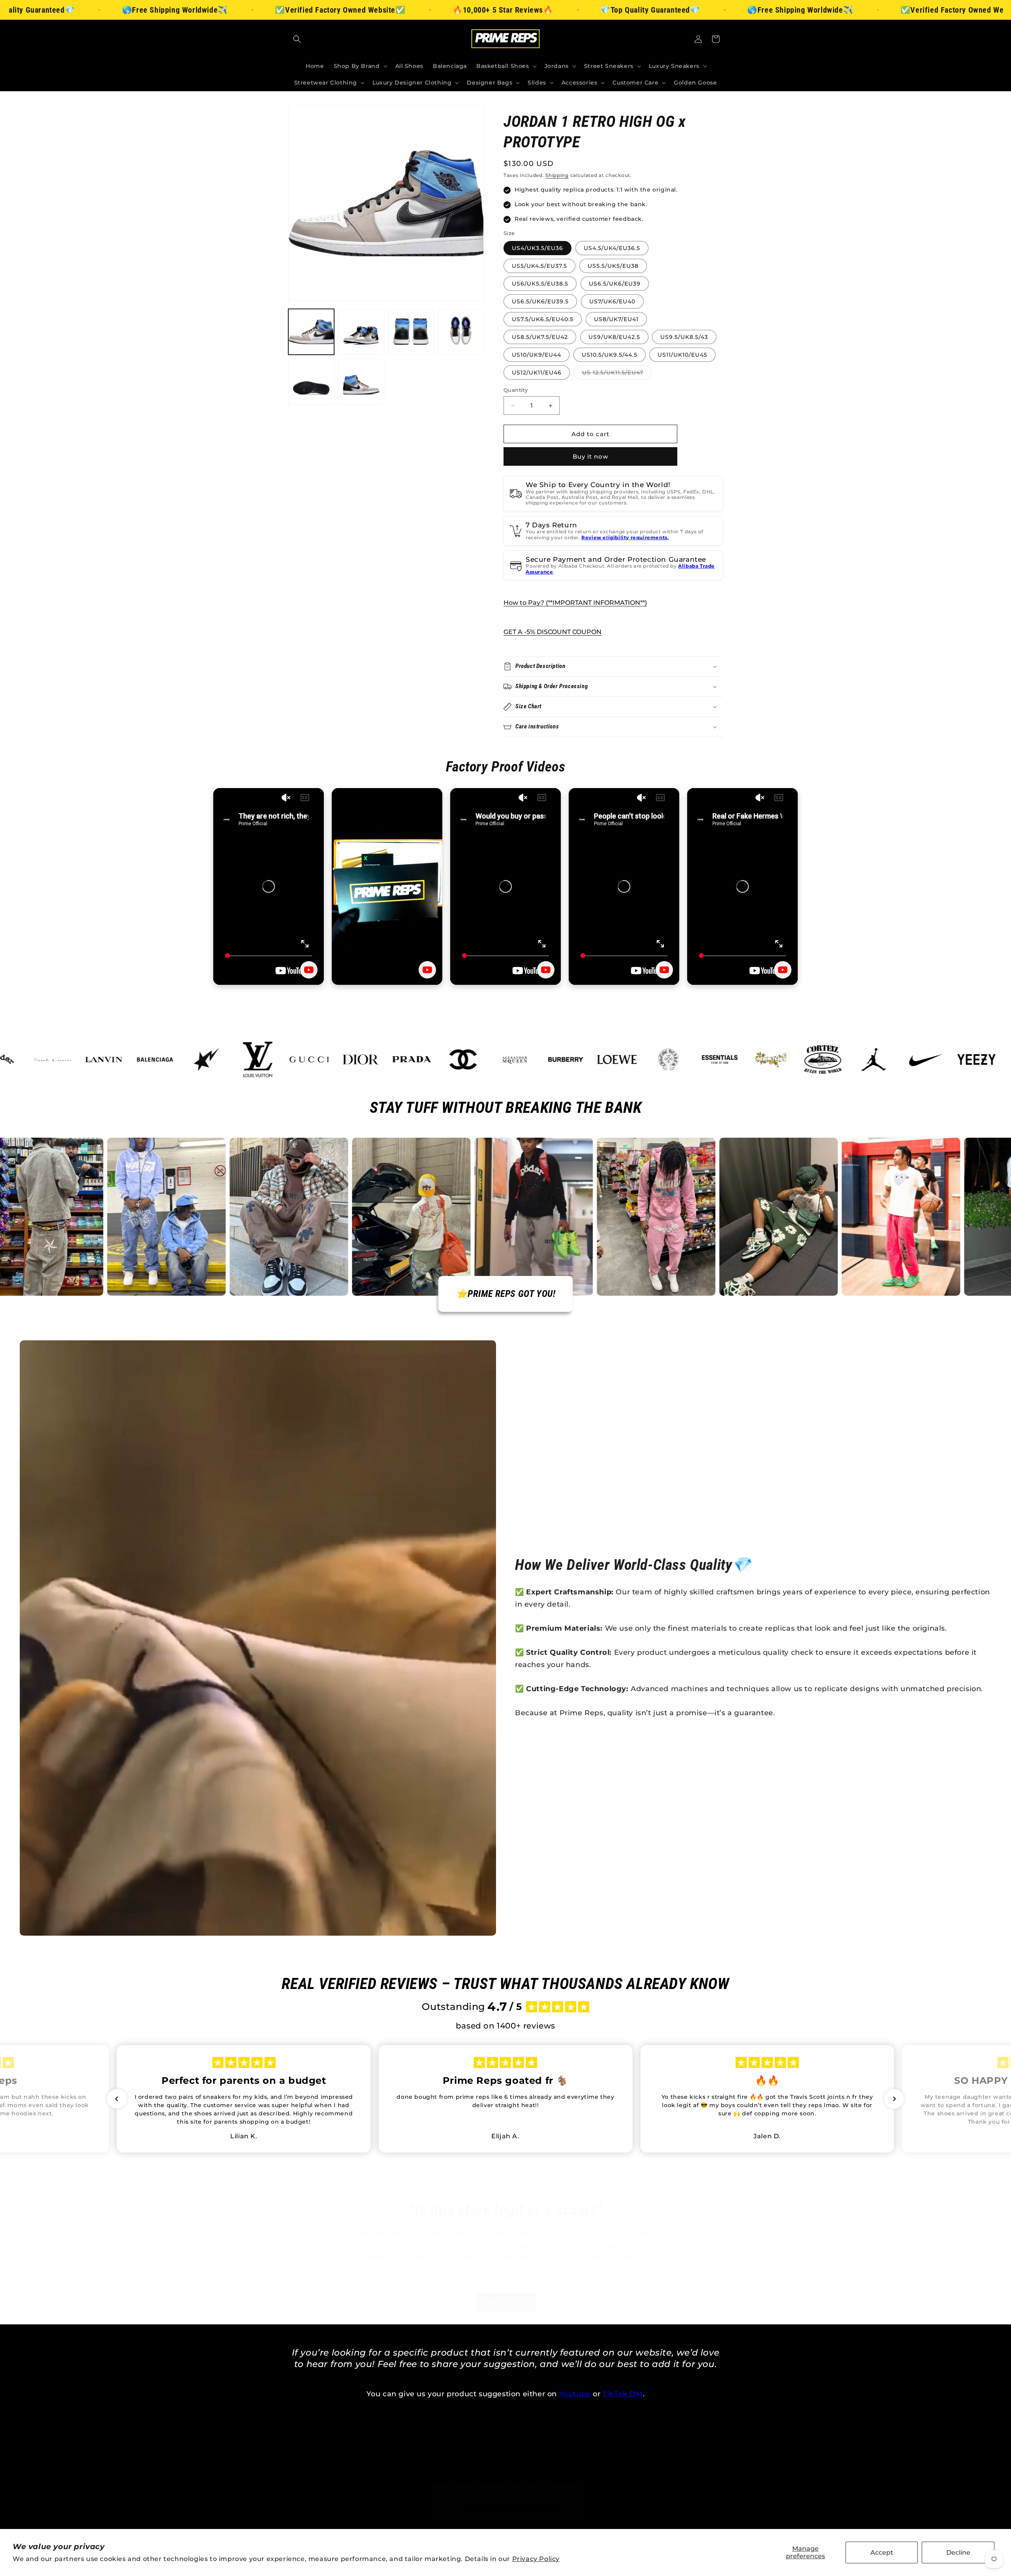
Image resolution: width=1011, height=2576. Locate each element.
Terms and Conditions (418, 2457)
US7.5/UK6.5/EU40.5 (543, 319)
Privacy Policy (536, 2559)
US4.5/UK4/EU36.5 (612, 248)
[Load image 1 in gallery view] (311, 332)
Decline (958, 2552)
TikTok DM (623, 2394)
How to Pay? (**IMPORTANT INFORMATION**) (575, 603)
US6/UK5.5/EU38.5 (540, 284)
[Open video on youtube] (309, 970)
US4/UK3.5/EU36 (537, 248)
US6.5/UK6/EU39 (615, 284)
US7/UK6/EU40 (612, 301)
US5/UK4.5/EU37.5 (539, 266)
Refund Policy (531, 2457)
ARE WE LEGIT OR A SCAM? (517, 2471)
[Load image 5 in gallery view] (311, 382)
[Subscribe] (568, 2509)
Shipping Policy (584, 2457)
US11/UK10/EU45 (682, 355)
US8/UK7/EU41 (616, 319)
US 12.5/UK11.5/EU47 (617, 374)
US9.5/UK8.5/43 (684, 337)
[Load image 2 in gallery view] (361, 332)
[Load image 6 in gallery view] (361, 382)
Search (366, 2457)
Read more (506, 2302)
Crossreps (600, 2245)
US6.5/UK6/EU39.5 (540, 301)
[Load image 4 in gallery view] (461, 332)
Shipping (557, 175)
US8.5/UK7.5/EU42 (540, 337)
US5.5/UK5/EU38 (613, 266)
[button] (297, 39)
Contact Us (633, 2457)
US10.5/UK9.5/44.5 (610, 355)
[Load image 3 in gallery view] (411, 332)
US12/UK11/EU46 (537, 373)
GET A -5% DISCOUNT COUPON (552, 632)
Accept (882, 2552)
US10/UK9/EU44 (537, 355)
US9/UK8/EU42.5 (614, 337)
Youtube (575, 2394)
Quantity (516, 390)
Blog (460, 2471)
